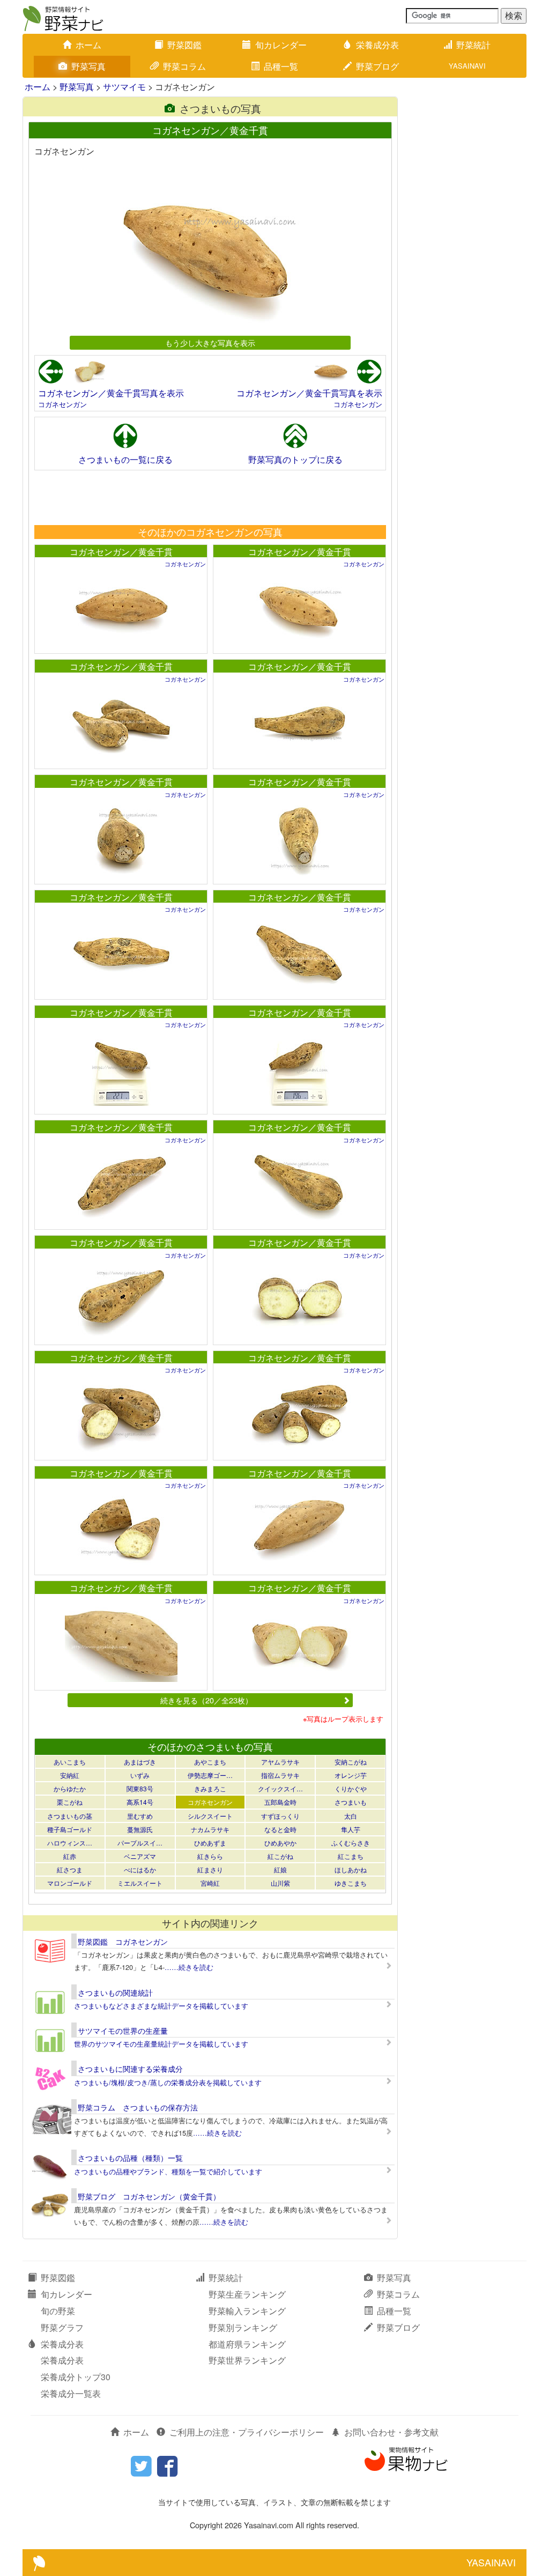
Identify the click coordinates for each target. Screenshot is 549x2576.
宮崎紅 (210, 1883)
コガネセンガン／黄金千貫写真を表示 (111, 393)
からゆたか (70, 1788)
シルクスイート (210, 1816)
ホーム (88, 45)
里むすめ (140, 1816)
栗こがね (70, 1802)
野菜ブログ (377, 66)
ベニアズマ (140, 1856)
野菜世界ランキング (247, 2360)
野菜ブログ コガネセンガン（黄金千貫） (149, 2196)
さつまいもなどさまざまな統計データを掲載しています (161, 2006)
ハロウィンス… (70, 1843)
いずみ (140, 1775)
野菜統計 (473, 45)
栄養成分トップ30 (76, 2377)
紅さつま (70, 1869)
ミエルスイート (140, 1883)
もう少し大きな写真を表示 (210, 342)
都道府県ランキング (247, 2344)
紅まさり (210, 1869)
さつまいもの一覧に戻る (125, 459)
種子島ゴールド (70, 1829)
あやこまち (210, 1762)
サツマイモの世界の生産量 (123, 2031)
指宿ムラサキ (280, 1775)
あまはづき (140, 1762)
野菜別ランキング (243, 2327)
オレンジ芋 (351, 1775)
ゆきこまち (351, 1883)
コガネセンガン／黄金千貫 (121, 552)
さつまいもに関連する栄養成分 (130, 2069)
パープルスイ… (140, 1843)
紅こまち (351, 1856)
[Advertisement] (210, 497)
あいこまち (70, 1762)
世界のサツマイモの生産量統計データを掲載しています (161, 2044)
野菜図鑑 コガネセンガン (123, 1942)
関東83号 (140, 1788)
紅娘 (280, 1869)
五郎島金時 (280, 1802)
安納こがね (351, 1762)
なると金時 (280, 1829)
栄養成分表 (377, 45)
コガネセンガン (62, 404)
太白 (351, 1816)
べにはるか (140, 1869)
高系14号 (140, 1802)
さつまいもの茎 (70, 1816)
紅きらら (210, 1856)
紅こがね (280, 1856)
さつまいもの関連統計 (115, 1992)
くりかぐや (351, 1788)
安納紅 (70, 1775)
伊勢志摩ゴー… (210, 1775)
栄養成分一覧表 (71, 2393)
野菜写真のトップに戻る (295, 459)
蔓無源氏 (140, 1829)
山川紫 (280, 1883)
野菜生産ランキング (247, 2294)
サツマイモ (124, 87)
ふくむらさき (351, 1843)
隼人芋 (351, 1829)
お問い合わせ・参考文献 (391, 2432)
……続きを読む (189, 1967)
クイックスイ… (280, 1788)
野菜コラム (184, 66)
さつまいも (351, 1802)
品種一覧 (281, 66)
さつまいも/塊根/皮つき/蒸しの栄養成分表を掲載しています (168, 2082)
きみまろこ (210, 1788)
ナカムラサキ (210, 1829)
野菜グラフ (62, 2327)
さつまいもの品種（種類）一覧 (130, 2158)
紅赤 (70, 1856)
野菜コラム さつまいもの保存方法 (138, 2107)
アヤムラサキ (280, 1762)
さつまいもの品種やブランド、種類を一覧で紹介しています (168, 2171)
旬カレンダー (281, 45)
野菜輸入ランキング (247, 2311)
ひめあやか (280, 1843)
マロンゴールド (70, 1883)
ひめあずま (210, 1843)
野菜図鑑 (184, 45)
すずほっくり (280, 1816)
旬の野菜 (58, 2311)
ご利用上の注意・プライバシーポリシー (247, 2432)
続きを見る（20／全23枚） (206, 1700)
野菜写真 (88, 66)
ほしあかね (351, 1869)
